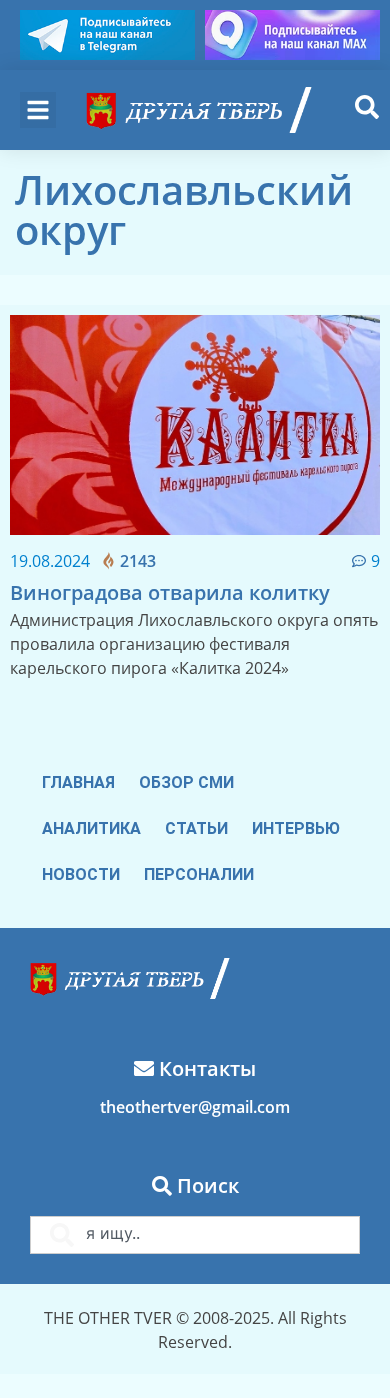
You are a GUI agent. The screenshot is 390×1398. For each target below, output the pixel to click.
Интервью (296, 828)
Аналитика (91, 828)
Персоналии (199, 874)
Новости (81, 874)
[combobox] (195, 1235)
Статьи (196, 828)
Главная (78, 782)
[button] (38, 110)
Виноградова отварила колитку (170, 592)
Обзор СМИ (186, 782)
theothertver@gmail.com (195, 1107)
